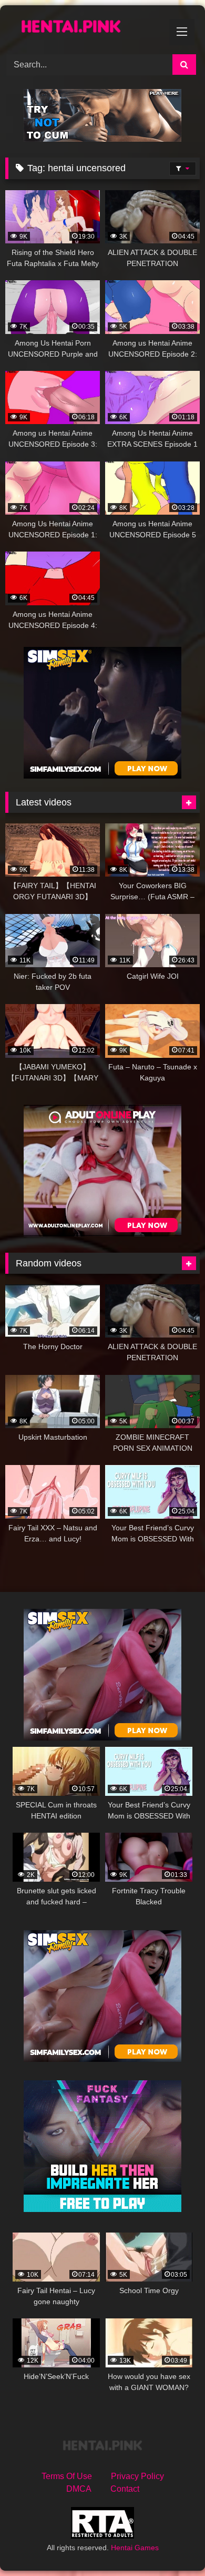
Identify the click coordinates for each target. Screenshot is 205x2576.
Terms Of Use (67, 2476)
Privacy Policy (137, 2476)
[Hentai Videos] (84, 28)
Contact (125, 2489)
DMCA (79, 2489)
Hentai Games (135, 2548)
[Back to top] (172, 2545)
